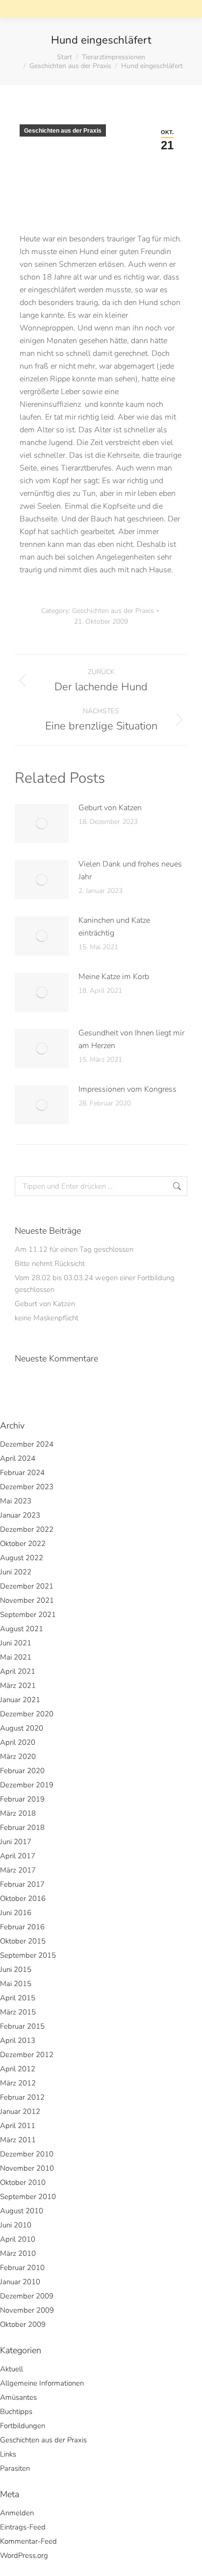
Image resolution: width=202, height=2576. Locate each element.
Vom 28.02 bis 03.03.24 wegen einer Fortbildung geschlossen (95, 1284)
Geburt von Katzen (110, 808)
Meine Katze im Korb (114, 977)
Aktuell (12, 2369)
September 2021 (28, 1615)
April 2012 (18, 2069)
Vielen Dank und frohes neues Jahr (130, 870)
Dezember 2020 (27, 1714)
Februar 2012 (22, 2097)
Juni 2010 (16, 2225)
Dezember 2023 (27, 1487)
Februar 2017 (22, 1884)
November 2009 (27, 2310)
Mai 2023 (16, 1501)
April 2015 (18, 1998)
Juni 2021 (16, 1643)
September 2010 (28, 2197)
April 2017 (18, 1856)
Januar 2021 (20, 1700)
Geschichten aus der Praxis (63, 131)
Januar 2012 (20, 2111)
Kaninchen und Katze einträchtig (114, 927)
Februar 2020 (22, 1771)
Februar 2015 (22, 2026)
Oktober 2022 (23, 1544)
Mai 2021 (16, 1657)
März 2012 (18, 2083)
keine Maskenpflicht (47, 1318)
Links (8, 2454)
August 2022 (22, 1558)
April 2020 (18, 1742)
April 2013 (18, 2040)
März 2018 (18, 1813)
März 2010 (18, 2253)
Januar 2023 (20, 1515)
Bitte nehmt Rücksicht (50, 1264)
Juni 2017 (16, 1842)
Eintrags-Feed (23, 2527)
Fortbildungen (23, 2426)
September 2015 (28, 1955)
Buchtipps (16, 2412)
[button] (45, 17)
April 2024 (18, 1458)
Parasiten (15, 2468)
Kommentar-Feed (28, 2541)
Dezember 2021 (27, 1586)
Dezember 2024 (27, 1444)
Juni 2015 (16, 1969)
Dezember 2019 (27, 1785)
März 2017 (18, 1870)
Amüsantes (18, 2397)
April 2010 (18, 2239)
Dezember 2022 (27, 1529)
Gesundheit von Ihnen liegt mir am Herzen (131, 1039)
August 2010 (22, 2211)
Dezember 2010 (27, 2154)
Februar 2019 (22, 1799)
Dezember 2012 (27, 2055)
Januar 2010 (20, 2282)
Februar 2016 (22, 1927)
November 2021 (27, 1600)
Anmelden (17, 2513)
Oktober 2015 (23, 1941)
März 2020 (18, 1756)
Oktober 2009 (23, 2324)
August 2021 (22, 1629)
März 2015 (18, 2012)
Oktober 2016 (23, 1898)
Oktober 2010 (23, 2182)
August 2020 (22, 1728)
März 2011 (18, 2140)
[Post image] (42, 823)
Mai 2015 (16, 1984)
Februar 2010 (22, 2268)
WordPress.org (24, 2555)
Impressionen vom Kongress (127, 1089)
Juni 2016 (16, 1913)
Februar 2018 (22, 1827)
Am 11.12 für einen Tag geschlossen (74, 1249)
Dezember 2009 (27, 2296)
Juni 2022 (16, 1572)
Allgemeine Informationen (42, 2383)
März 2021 (18, 1686)
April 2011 (18, 2126)
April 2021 (18, 1671)
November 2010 (27, 2168)
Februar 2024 (22, 1473)
